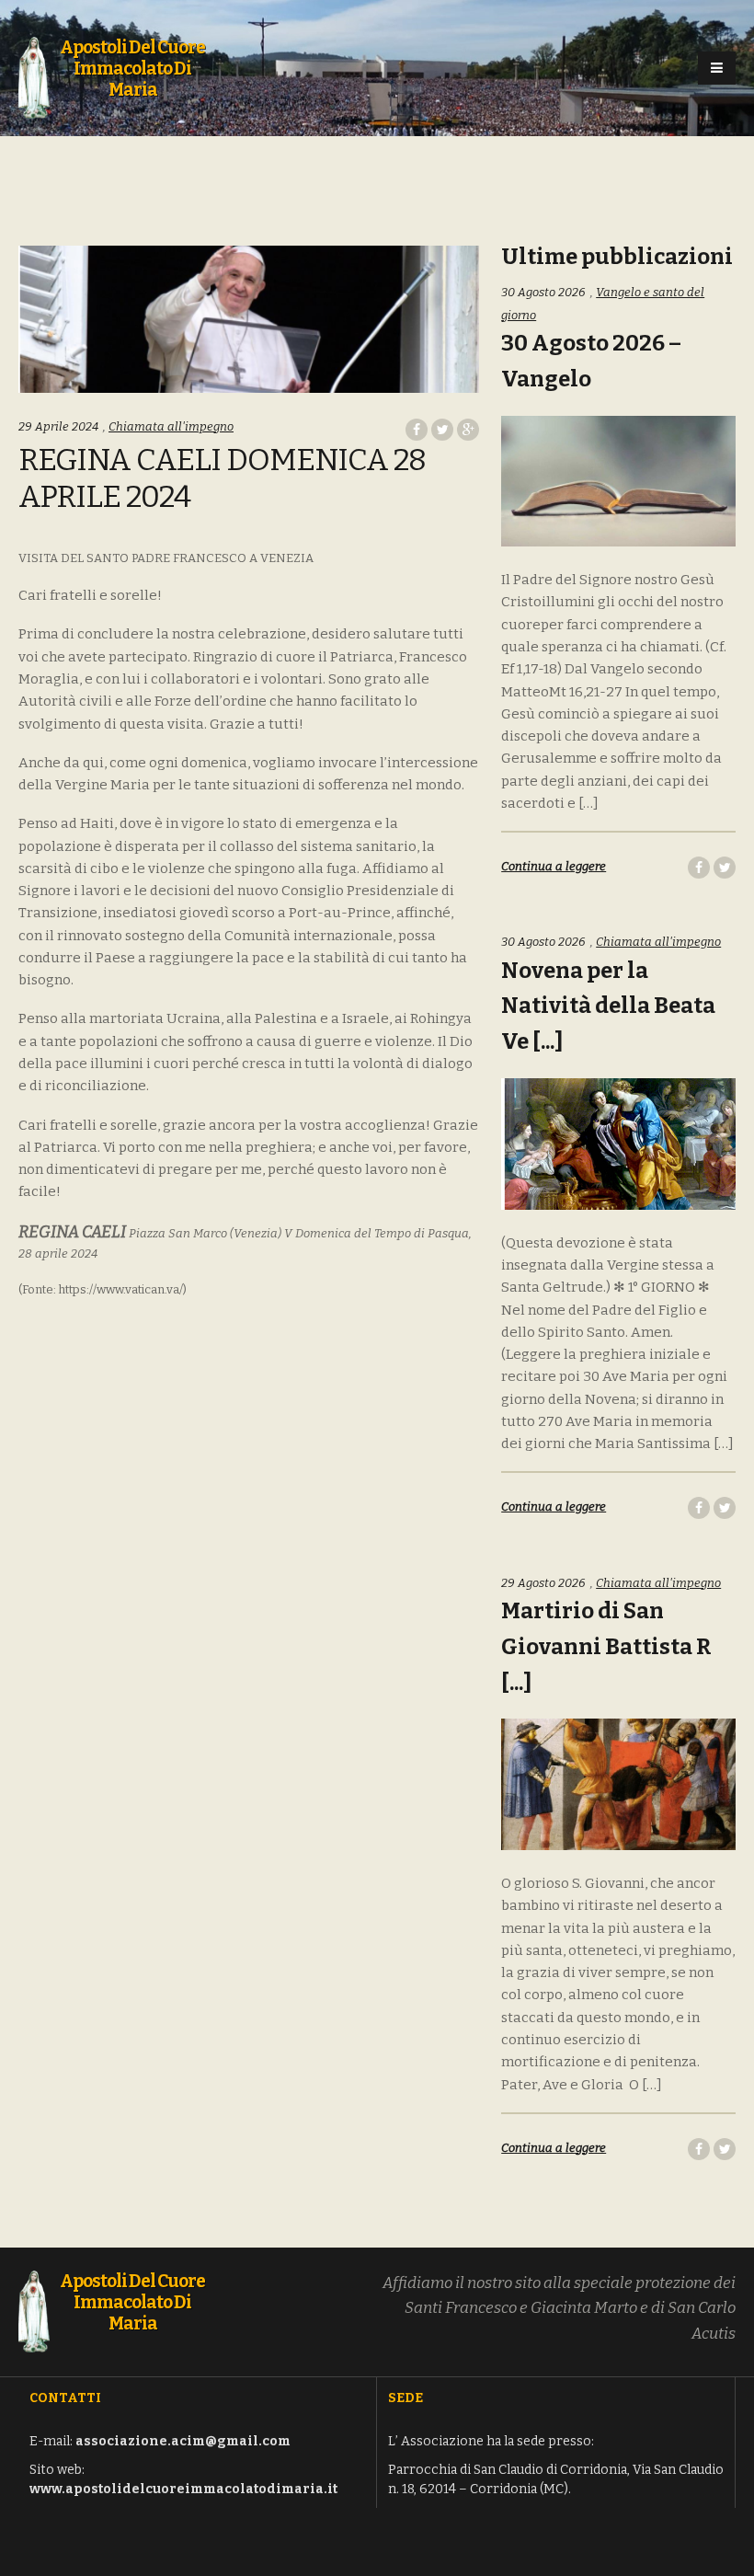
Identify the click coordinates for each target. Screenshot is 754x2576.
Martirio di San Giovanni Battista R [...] (606, 1647)
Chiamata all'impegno (171, 426)
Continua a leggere (554, 866)
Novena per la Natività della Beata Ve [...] (608, 1006)
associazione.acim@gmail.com (183, 2441)
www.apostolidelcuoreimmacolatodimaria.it (183, 2489)
